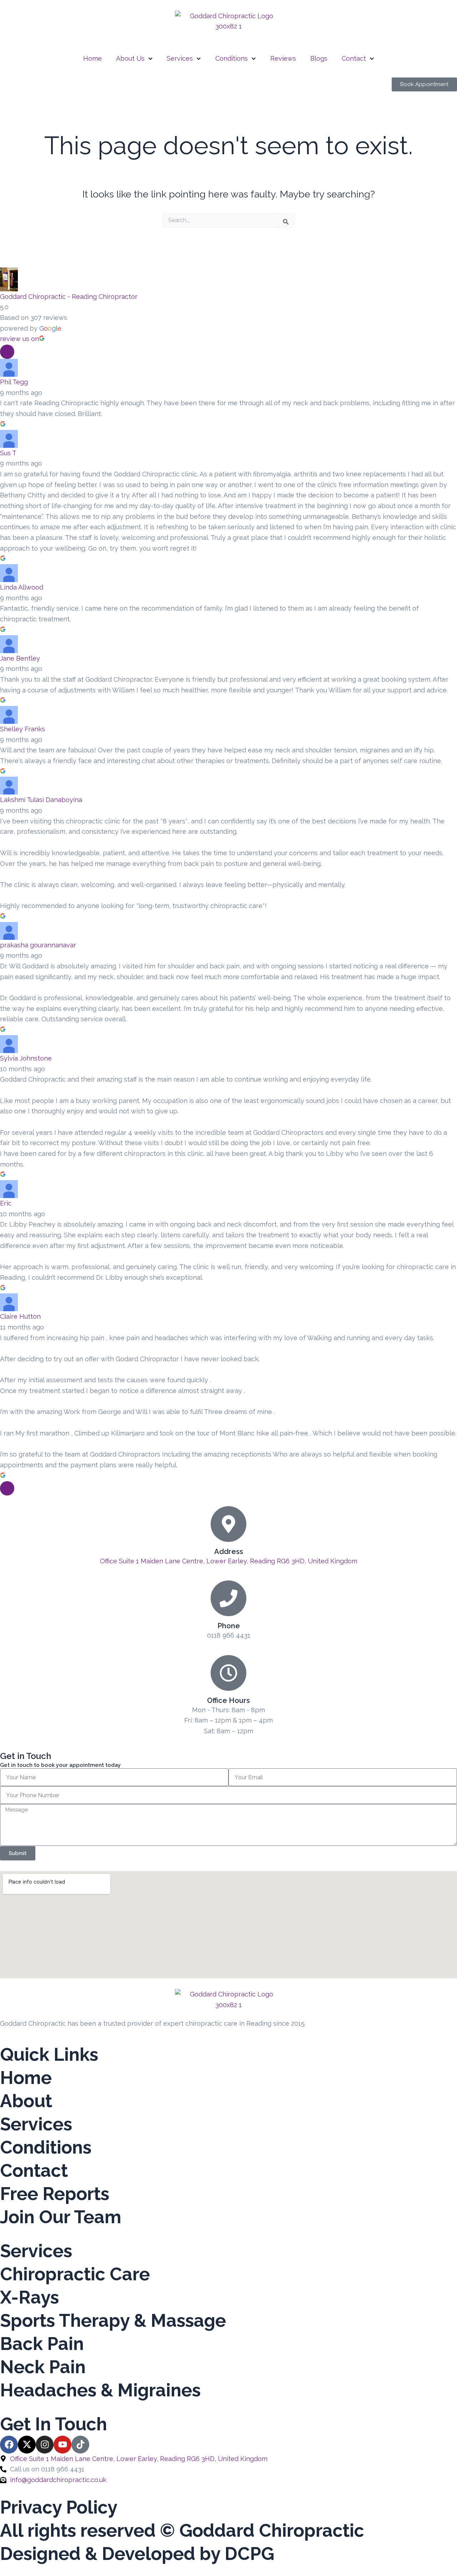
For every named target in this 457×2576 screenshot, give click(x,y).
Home (92, 58)
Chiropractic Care (75, 2274)
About (26, 2101)
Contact (354, 58)
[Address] (228, 1524)
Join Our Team (61, 2217)
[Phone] (228, 1598)
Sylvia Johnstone (26, 1058)
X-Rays (29, 2297)
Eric (6, 1203)
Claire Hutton (20, 1316)
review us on (19, 339)
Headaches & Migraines (100, 2390)
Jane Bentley (20, 658)
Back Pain (42, 2344)
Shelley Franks (22, 729)
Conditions (232, 58)
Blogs (319, 58)
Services (180, 58)
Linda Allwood (22, 587)
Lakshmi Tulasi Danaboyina (41, 800)
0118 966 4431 (229, 1635)
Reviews (283, 58)
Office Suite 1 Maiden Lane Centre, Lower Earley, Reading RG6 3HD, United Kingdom (229, 1561)
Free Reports (55, 2194)
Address (229, 1552)
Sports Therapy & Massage (113, 2321)
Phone (229, 1626)
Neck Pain (43, 2367)
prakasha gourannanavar (38, 945)
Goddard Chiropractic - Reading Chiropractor (69, 297)
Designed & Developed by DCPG (137, 2554)
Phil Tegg (14, 382)
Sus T (8, 453)
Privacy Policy (59, 2507)
